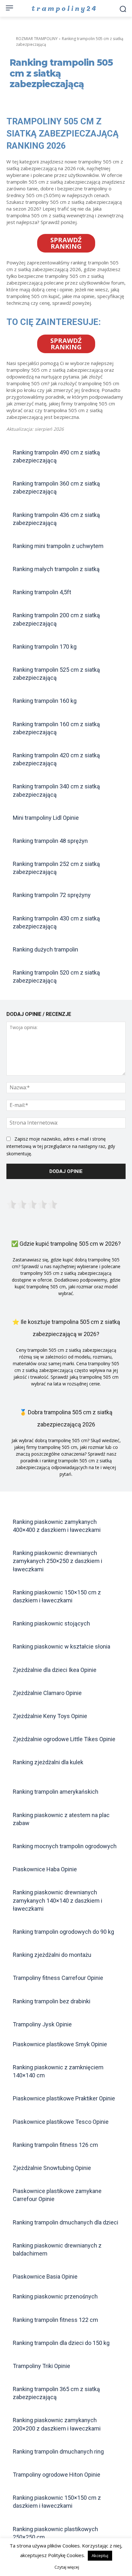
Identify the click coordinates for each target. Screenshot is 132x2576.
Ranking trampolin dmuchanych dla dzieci (66, 2222)
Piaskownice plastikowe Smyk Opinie (60, 2044)
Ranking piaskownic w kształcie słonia (62, 1646)
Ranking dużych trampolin (45, 949)
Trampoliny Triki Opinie (41, 2366)
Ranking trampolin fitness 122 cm (55, 2320)
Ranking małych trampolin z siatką (56, 569)
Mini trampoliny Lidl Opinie (46, 818)
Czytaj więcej (67, 2567)
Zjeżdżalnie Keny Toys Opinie (50, 1716)
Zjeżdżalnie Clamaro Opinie (47, 1693)
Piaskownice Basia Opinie (45, 2277)
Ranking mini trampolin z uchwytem (58, 546)
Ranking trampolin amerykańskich (56, 1792)
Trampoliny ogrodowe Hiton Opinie (57, 2475)
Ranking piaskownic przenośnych (55, 2296)
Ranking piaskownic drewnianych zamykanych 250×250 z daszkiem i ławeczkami (58, 1561)
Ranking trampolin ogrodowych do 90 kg (63, 1932)
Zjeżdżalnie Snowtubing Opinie (52, 2168)
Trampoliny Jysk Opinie (42, 2024)
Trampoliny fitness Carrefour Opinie (58, 1978)
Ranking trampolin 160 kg (45, 701)
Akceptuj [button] (100, 2555)
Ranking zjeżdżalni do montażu (52, 1955)
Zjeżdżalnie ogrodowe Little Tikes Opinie (64, 1739)
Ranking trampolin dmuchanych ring (58, 2451)
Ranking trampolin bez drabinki (52, 2001)
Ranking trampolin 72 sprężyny (52, 895)
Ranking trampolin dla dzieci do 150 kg (61, 2343)
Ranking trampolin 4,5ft (42, 592)
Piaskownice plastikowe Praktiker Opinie (64, 2098)
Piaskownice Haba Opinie (45, 1869)
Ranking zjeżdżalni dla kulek (48, 1762)
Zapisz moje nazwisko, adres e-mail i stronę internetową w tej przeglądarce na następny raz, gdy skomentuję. (61, 1146)
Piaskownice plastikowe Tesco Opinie (61, 2122)
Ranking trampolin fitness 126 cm (55, 2145)
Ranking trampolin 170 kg (45, 647)
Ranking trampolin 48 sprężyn (50, 841)
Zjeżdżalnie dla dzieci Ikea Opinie (55, 1670)
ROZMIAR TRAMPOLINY (37, 39)
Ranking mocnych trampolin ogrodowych (65, 1846)
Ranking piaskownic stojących (51, 1623)
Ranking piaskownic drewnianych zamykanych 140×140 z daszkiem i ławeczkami (58, 1900)
